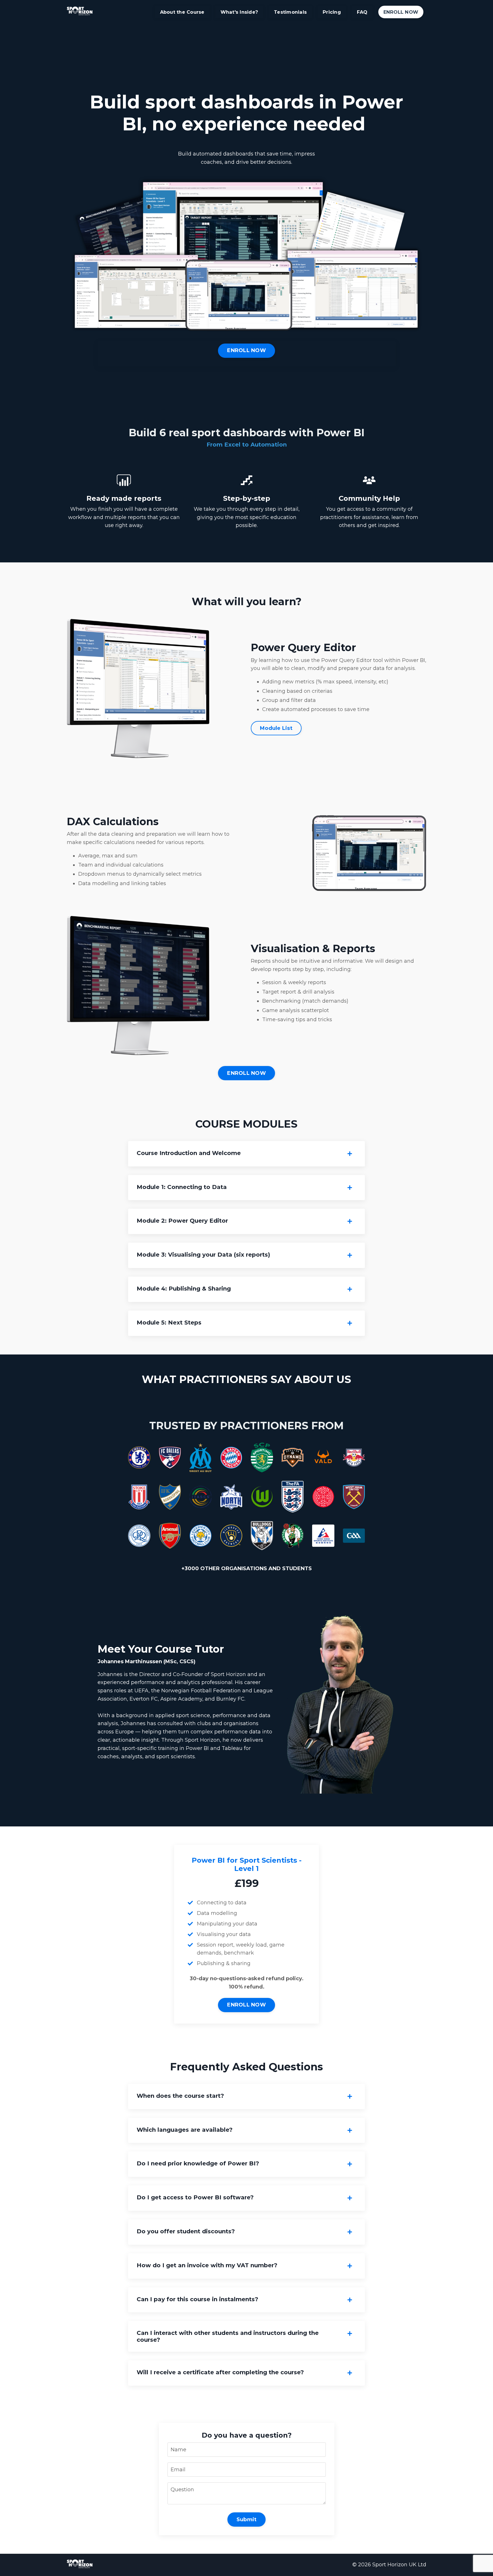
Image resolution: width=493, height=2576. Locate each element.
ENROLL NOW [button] (401, 12)
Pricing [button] (332, 12)
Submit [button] (247, 2520)
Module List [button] (276, 728)
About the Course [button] (182, 12)
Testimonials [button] (290, 12)
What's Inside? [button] (239, 12)
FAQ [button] (362, 12)
